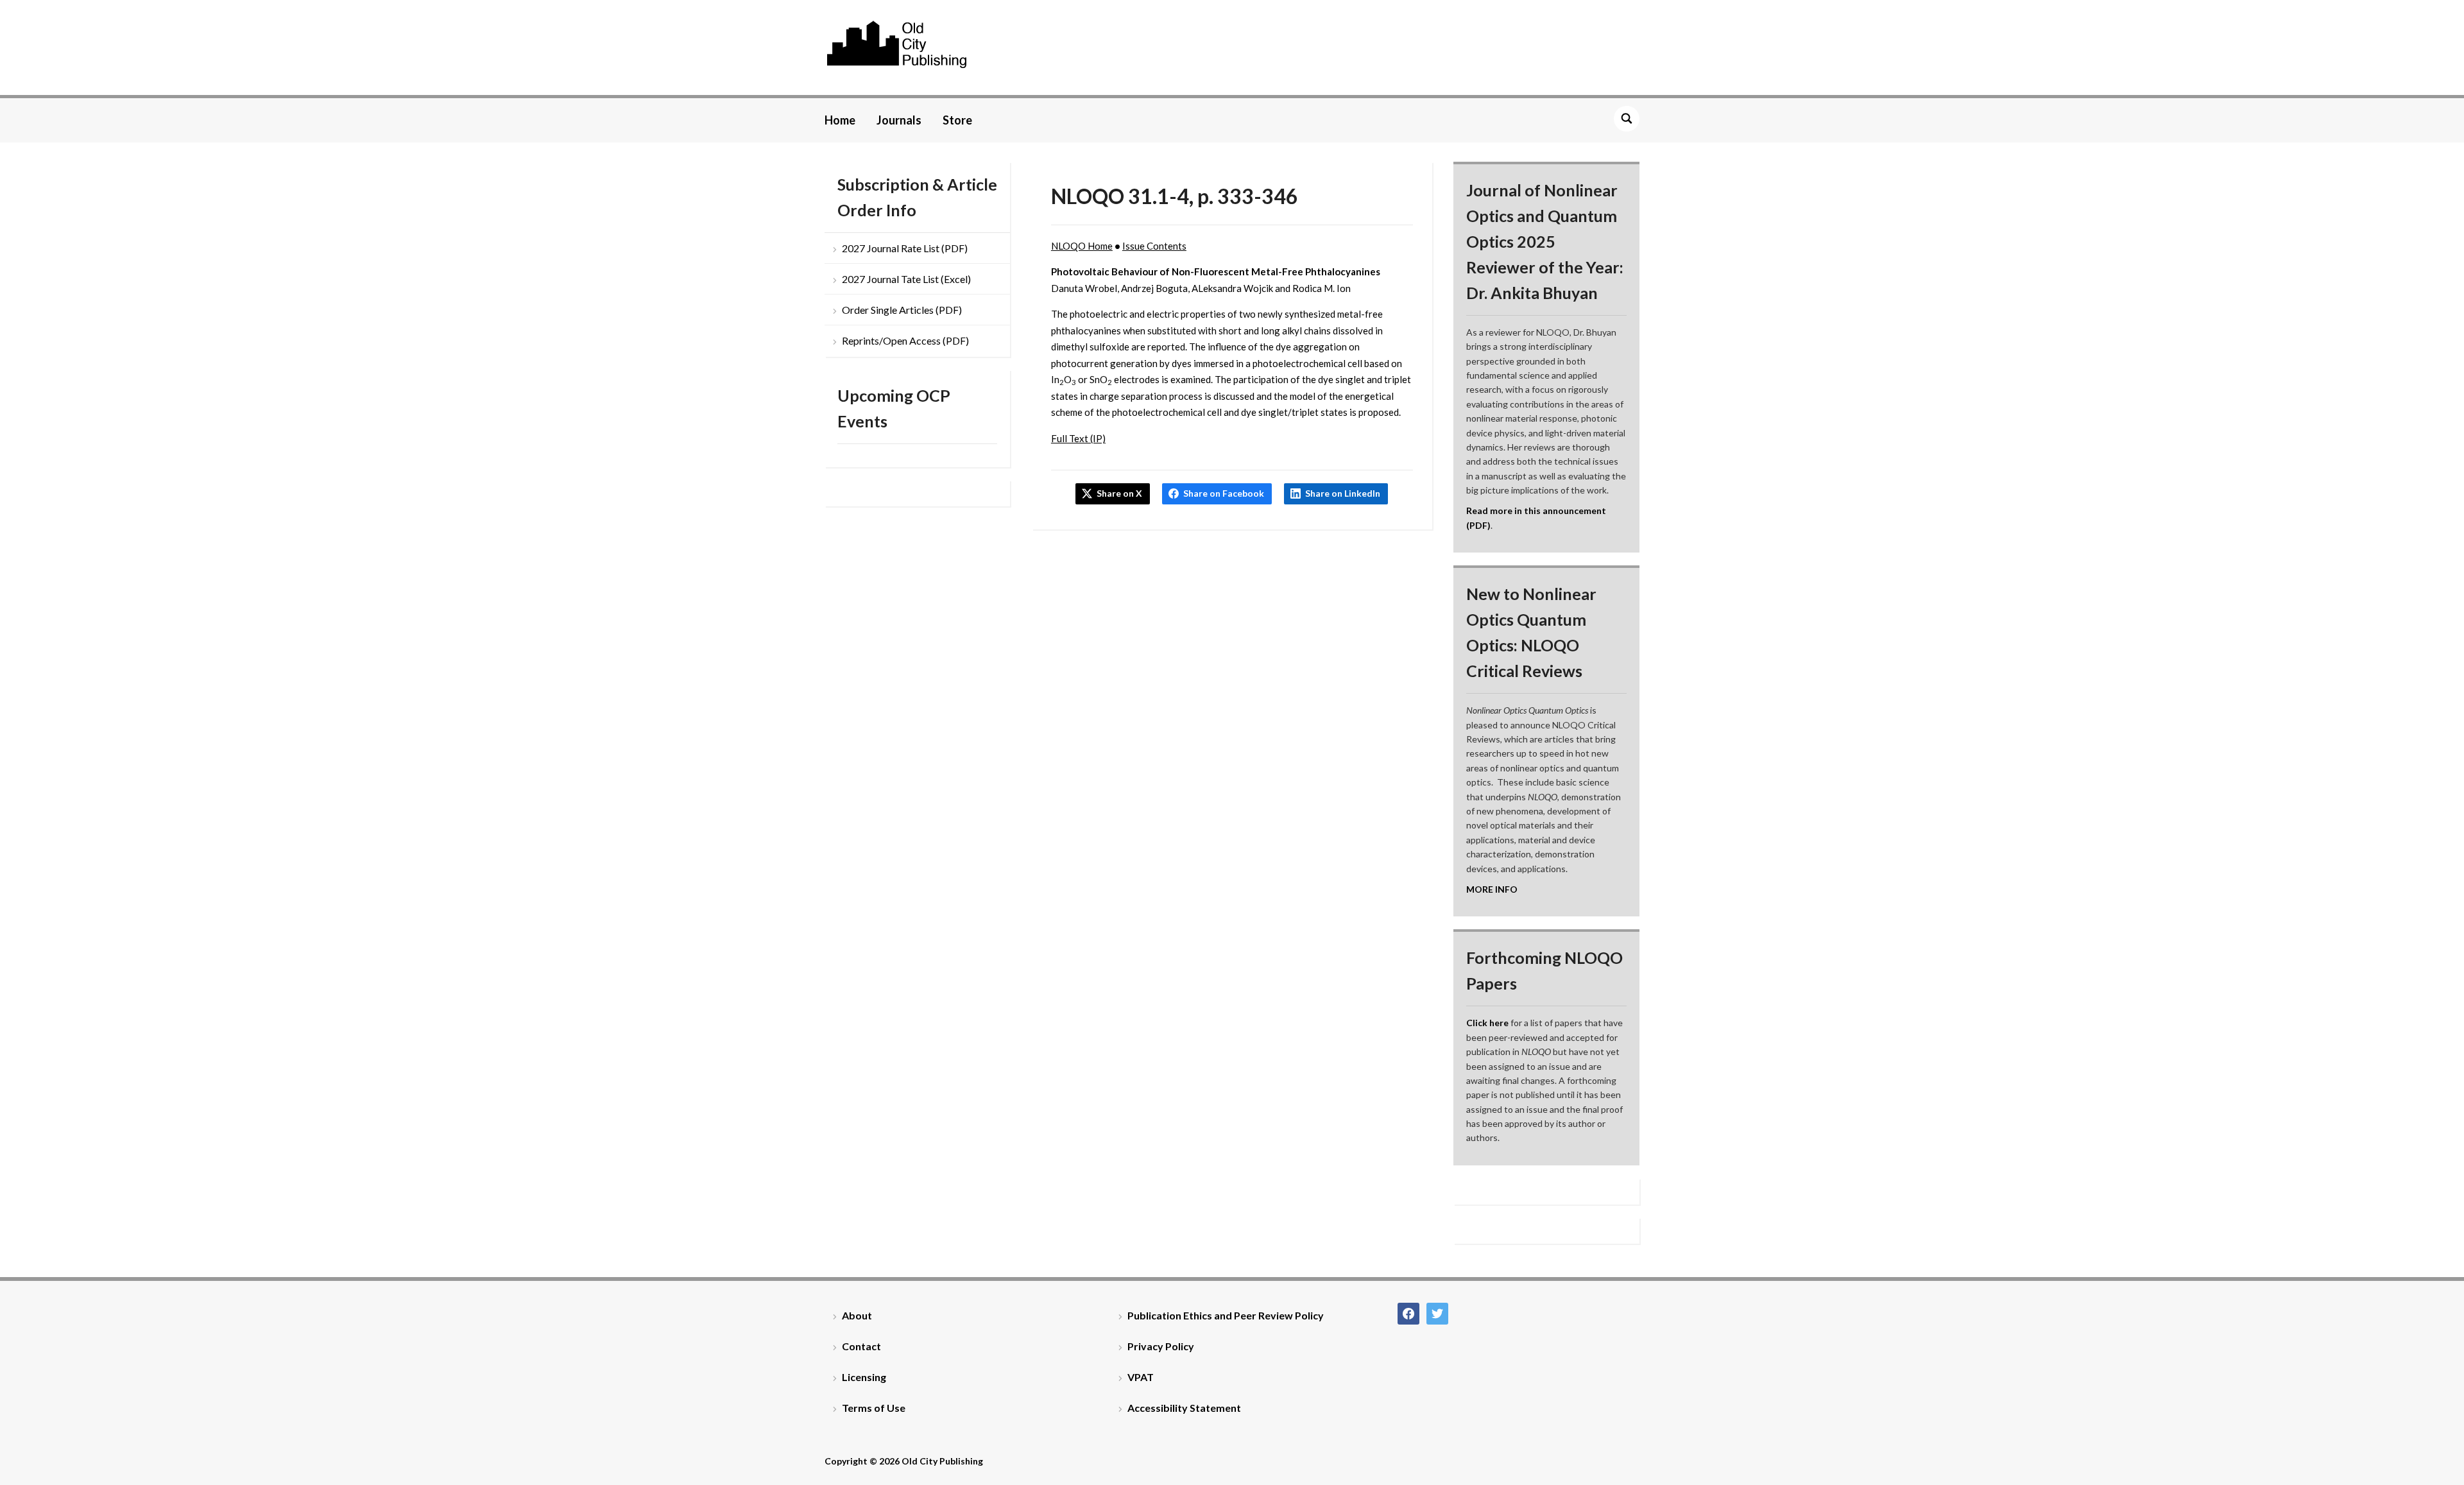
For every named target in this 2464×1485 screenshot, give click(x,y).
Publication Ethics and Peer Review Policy (1226, 1315)
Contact (861, 1346)
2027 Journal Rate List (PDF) (905, 248)
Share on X (1119, 493)
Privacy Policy (1161, 1346)
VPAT (1141, 1377)
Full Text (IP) (1078, 438)
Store (957, 120)
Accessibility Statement (1184, 1408)
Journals (899, 120)
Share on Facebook (1224, 493)
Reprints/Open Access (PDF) (905, 340)
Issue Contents (1154, 246)
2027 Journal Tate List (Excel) (906, 279)
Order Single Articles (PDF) (902, 310)
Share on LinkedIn (1343, 493)
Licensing (864, 1377)
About (857, 1315)
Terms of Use (874, 1408)
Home (840, 120)
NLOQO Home (1082, 246)
